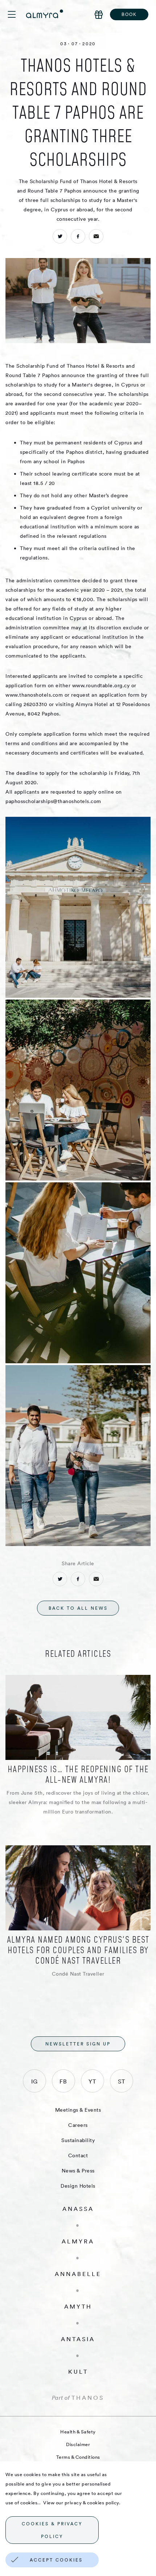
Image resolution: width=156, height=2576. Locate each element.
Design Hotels (78, 2186)
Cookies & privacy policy (52, 2530)
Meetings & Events (78, 2110)
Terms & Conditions (78, 2457)
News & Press (78, 2171)
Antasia (78, 2339)
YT (92, 2081)
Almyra (78, 2241)
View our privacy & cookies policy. (81, 2503)
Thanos (88, 2398)
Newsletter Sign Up (78, 2044)
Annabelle (78, 2274)
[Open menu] (17, 14)
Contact (78, 2155)
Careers (78, 2125)
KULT (78, 2372)
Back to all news (78, 1608)
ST (122, 2081)
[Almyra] (45, 14)
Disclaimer (78, 2444)
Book (129, 14)
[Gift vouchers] (99, 14)
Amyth (78, 2306)
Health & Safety (78, 2432)
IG (34, 2081)
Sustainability (78, 2140)
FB (63, 2081)
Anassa (78, 2209)
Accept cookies (56, 2560)
